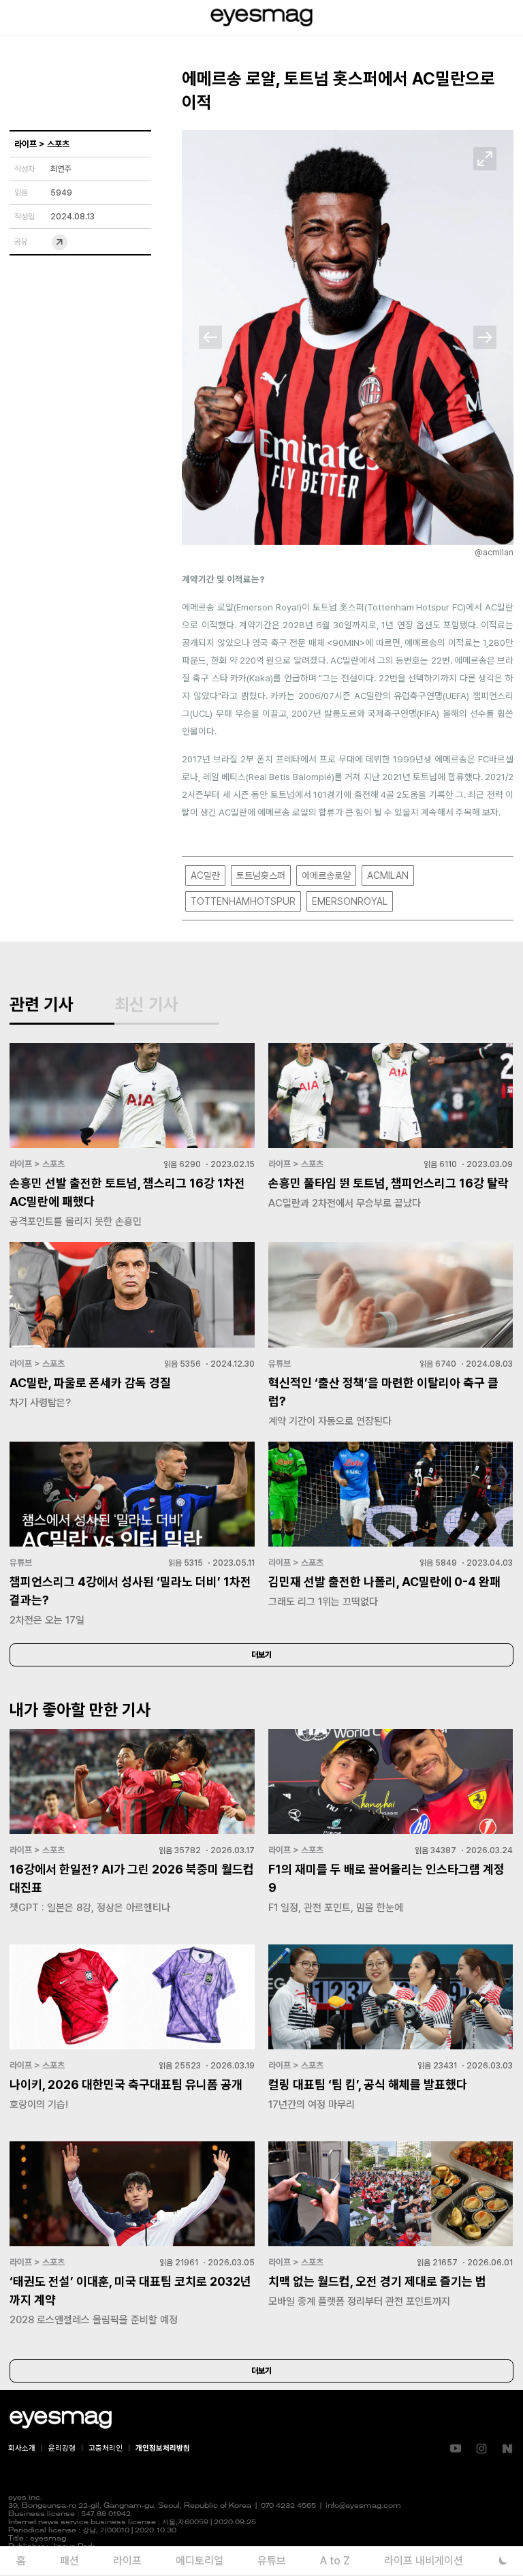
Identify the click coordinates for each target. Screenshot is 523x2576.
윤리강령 (62, 2448)
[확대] (485, 159)
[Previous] (210, 337)
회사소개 (22, 2448)
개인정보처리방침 (163, 2448)
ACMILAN (388, 875)
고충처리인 (106, 2448)
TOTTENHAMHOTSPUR (243, 901)
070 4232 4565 (288, 2506)
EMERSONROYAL (350, 901)
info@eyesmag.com (363, 2506)
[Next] (485, 337)
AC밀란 (205, 875)
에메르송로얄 (326, 875)
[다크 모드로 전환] (503, 2561)
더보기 (261, 1655)
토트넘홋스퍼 (261, 875)
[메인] (261, 17)
